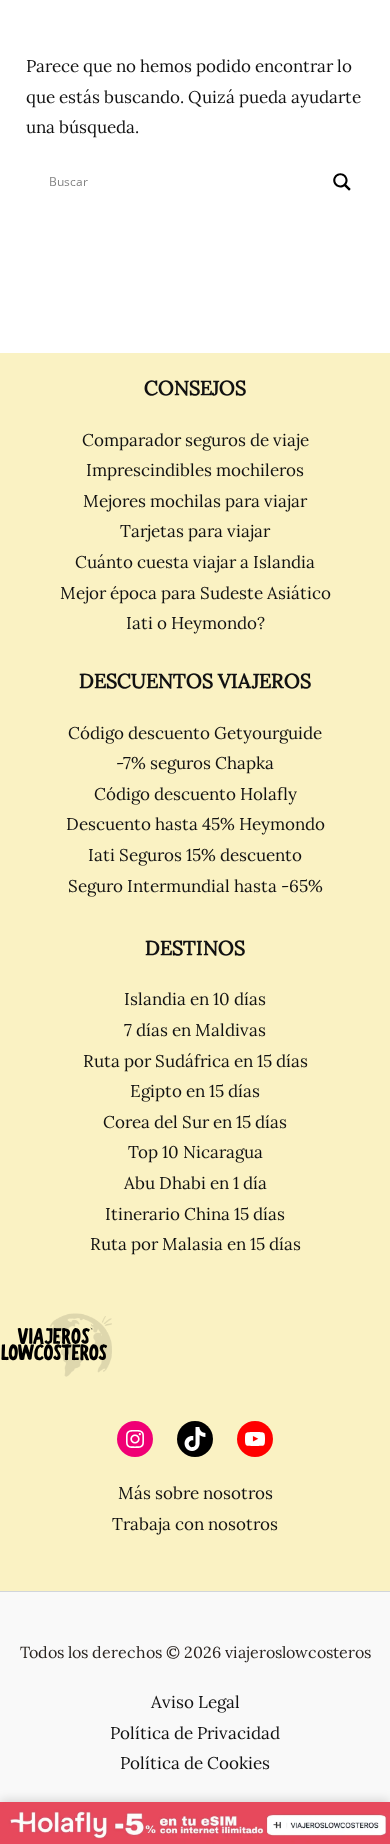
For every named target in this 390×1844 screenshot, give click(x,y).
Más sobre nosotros (195, 1493)
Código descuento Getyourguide (195, 733)
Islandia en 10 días (195, 999)
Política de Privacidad (195, 1733)
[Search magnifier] (342, 182)
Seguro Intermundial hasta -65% (195, 886)
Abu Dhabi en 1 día (195, 1183)
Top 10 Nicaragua (195, 1152)
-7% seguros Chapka (195, 763)
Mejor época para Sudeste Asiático (195, 593)
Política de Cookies (195, 1763)
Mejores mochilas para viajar (195, 501)
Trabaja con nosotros (195, 1524)
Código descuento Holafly (195, 794)
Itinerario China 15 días (195, 1214)
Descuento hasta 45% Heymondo (195, 824)
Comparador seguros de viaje (195, 440)
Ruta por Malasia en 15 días (195, 1244)
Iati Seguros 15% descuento (195, 855)
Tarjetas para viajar (195, 531)
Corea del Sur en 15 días (195, 1122)
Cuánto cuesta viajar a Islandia (195, 562)
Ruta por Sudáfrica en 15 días (195, 1061)
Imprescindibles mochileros (195, 470)
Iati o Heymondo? (195, 623)
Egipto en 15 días (195, 1091)
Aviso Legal (195, 1702)
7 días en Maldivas (195, 1030)
